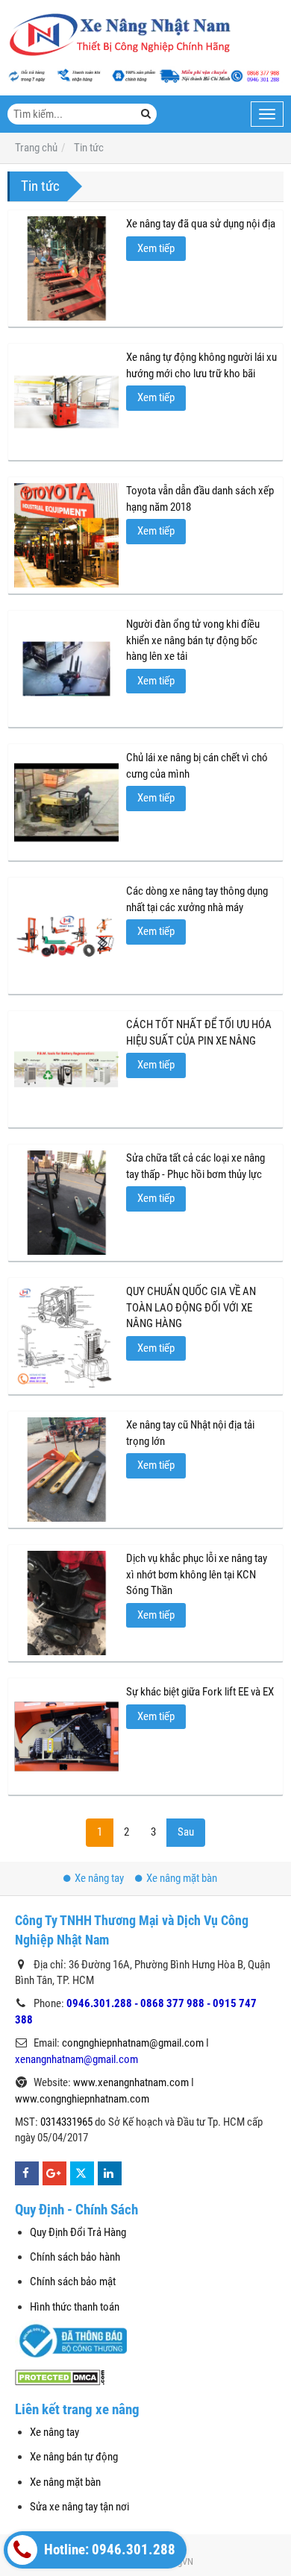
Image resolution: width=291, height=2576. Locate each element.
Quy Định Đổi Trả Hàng (78, 2232)
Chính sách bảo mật (73, 2281)
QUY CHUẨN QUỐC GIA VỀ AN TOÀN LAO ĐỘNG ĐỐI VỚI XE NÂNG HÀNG (191, 1307)
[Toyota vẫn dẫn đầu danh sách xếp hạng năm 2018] (66, 535)
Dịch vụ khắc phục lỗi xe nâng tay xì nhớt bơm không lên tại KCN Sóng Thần (197, 1574)
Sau (186, 1832)
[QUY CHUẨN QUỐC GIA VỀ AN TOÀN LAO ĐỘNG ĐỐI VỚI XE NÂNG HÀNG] (66, 1336)
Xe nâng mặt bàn (182, 1878)
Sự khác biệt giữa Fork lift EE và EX (200, 1692)
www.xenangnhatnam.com (131, 2082)
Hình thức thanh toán (75, 2307)
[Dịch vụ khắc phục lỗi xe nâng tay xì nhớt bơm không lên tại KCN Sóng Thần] (66, 1603)
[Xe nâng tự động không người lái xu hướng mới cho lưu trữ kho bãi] (66, 402)
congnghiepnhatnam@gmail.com (133, 2043)
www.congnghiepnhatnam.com (82, 2099)
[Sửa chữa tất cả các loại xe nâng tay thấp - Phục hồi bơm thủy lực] (66, 1203)
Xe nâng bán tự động (74, 2457)
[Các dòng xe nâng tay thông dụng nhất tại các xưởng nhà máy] (66, 936)
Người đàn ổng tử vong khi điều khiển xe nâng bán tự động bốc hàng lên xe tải (193, 640)
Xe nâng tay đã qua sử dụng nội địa (201, 224)
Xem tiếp (156, 248)
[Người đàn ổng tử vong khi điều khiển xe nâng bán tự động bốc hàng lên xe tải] (66, 669)
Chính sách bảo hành (75, 2257)
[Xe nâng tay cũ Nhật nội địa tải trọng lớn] (66, 1470)
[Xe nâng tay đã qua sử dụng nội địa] (66, 268)
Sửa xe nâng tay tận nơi (79, 2507)
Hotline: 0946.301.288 (108, 2550)
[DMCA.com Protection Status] (60, 2376)
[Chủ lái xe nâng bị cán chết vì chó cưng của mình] (66, 802)
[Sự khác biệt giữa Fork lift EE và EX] (66, 1736)
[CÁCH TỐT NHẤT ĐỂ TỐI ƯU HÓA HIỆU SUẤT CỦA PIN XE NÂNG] (66, 1069)
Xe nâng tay (99, 1878)
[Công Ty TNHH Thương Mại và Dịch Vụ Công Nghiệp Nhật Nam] (119, 35)
